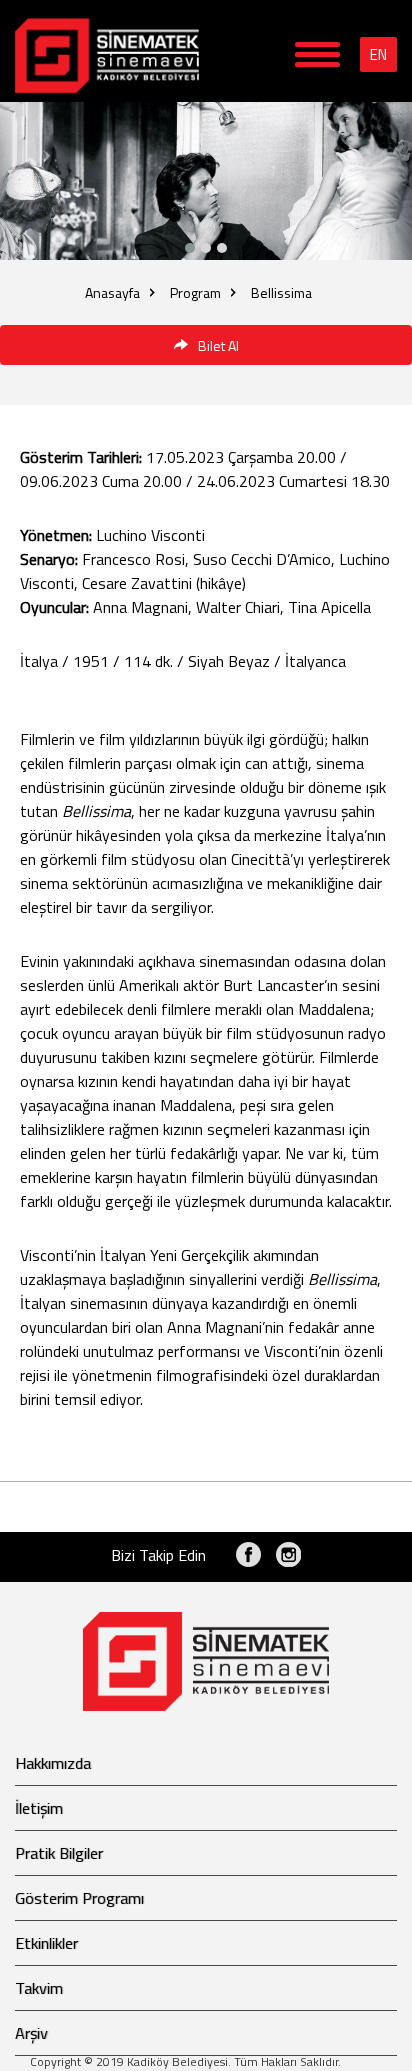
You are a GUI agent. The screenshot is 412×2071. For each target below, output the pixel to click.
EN (378, 54)
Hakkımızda (53, 1763)
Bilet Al (218, 345)
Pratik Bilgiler (59, 1853)
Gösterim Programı (79, 1898)
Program (195, 292)
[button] (222, 248)
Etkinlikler (46, 1943)
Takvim (39, 1988)
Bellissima (281, 292)
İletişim (39, 1808)
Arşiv (31, 2033)
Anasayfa (112, 292)
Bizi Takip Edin (158, 1555)
